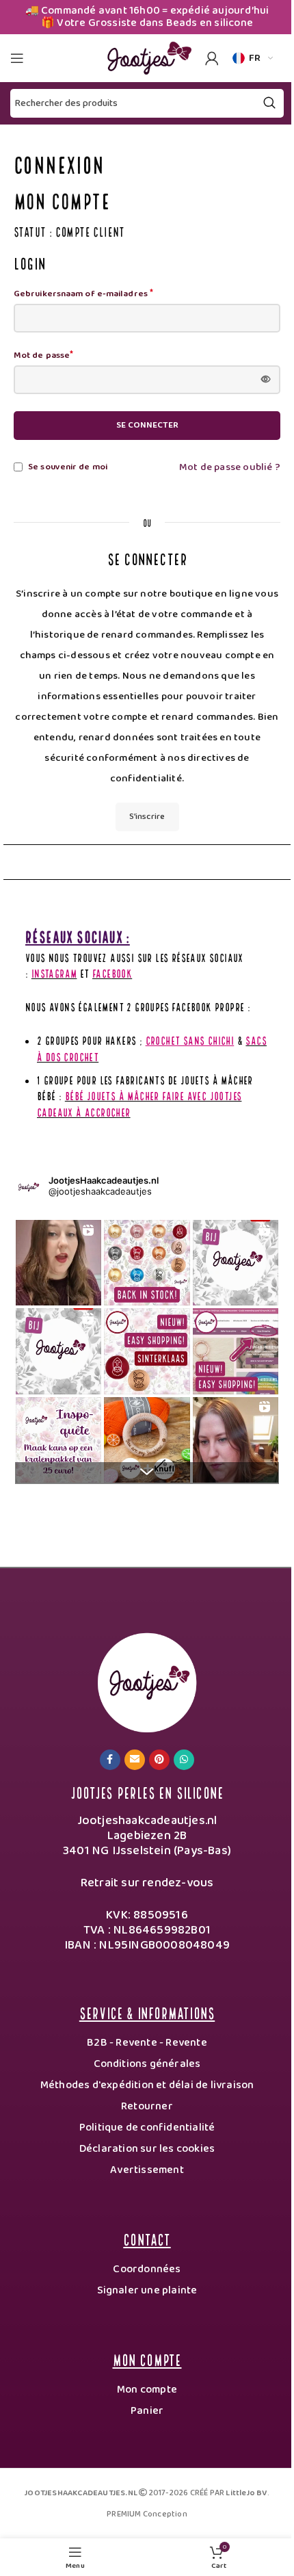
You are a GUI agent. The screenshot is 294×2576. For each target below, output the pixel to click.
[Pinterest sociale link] (159, 1760)
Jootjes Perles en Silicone (147, 1792)
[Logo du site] (147, 57)
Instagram (54, 973)
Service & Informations (147, 2012)
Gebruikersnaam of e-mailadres (83, 294)
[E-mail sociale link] (135, 1760)
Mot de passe (43, 356)
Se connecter (147, 425)
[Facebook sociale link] (110, 1760)
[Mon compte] (212, 58)
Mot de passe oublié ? (230, 467)
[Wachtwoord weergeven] (266, 380)
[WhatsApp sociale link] (184, 1760)
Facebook (112, 973)
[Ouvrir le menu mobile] (17, 58)
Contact (147, 2238)
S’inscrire (147, 817)
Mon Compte (147, 2359)
